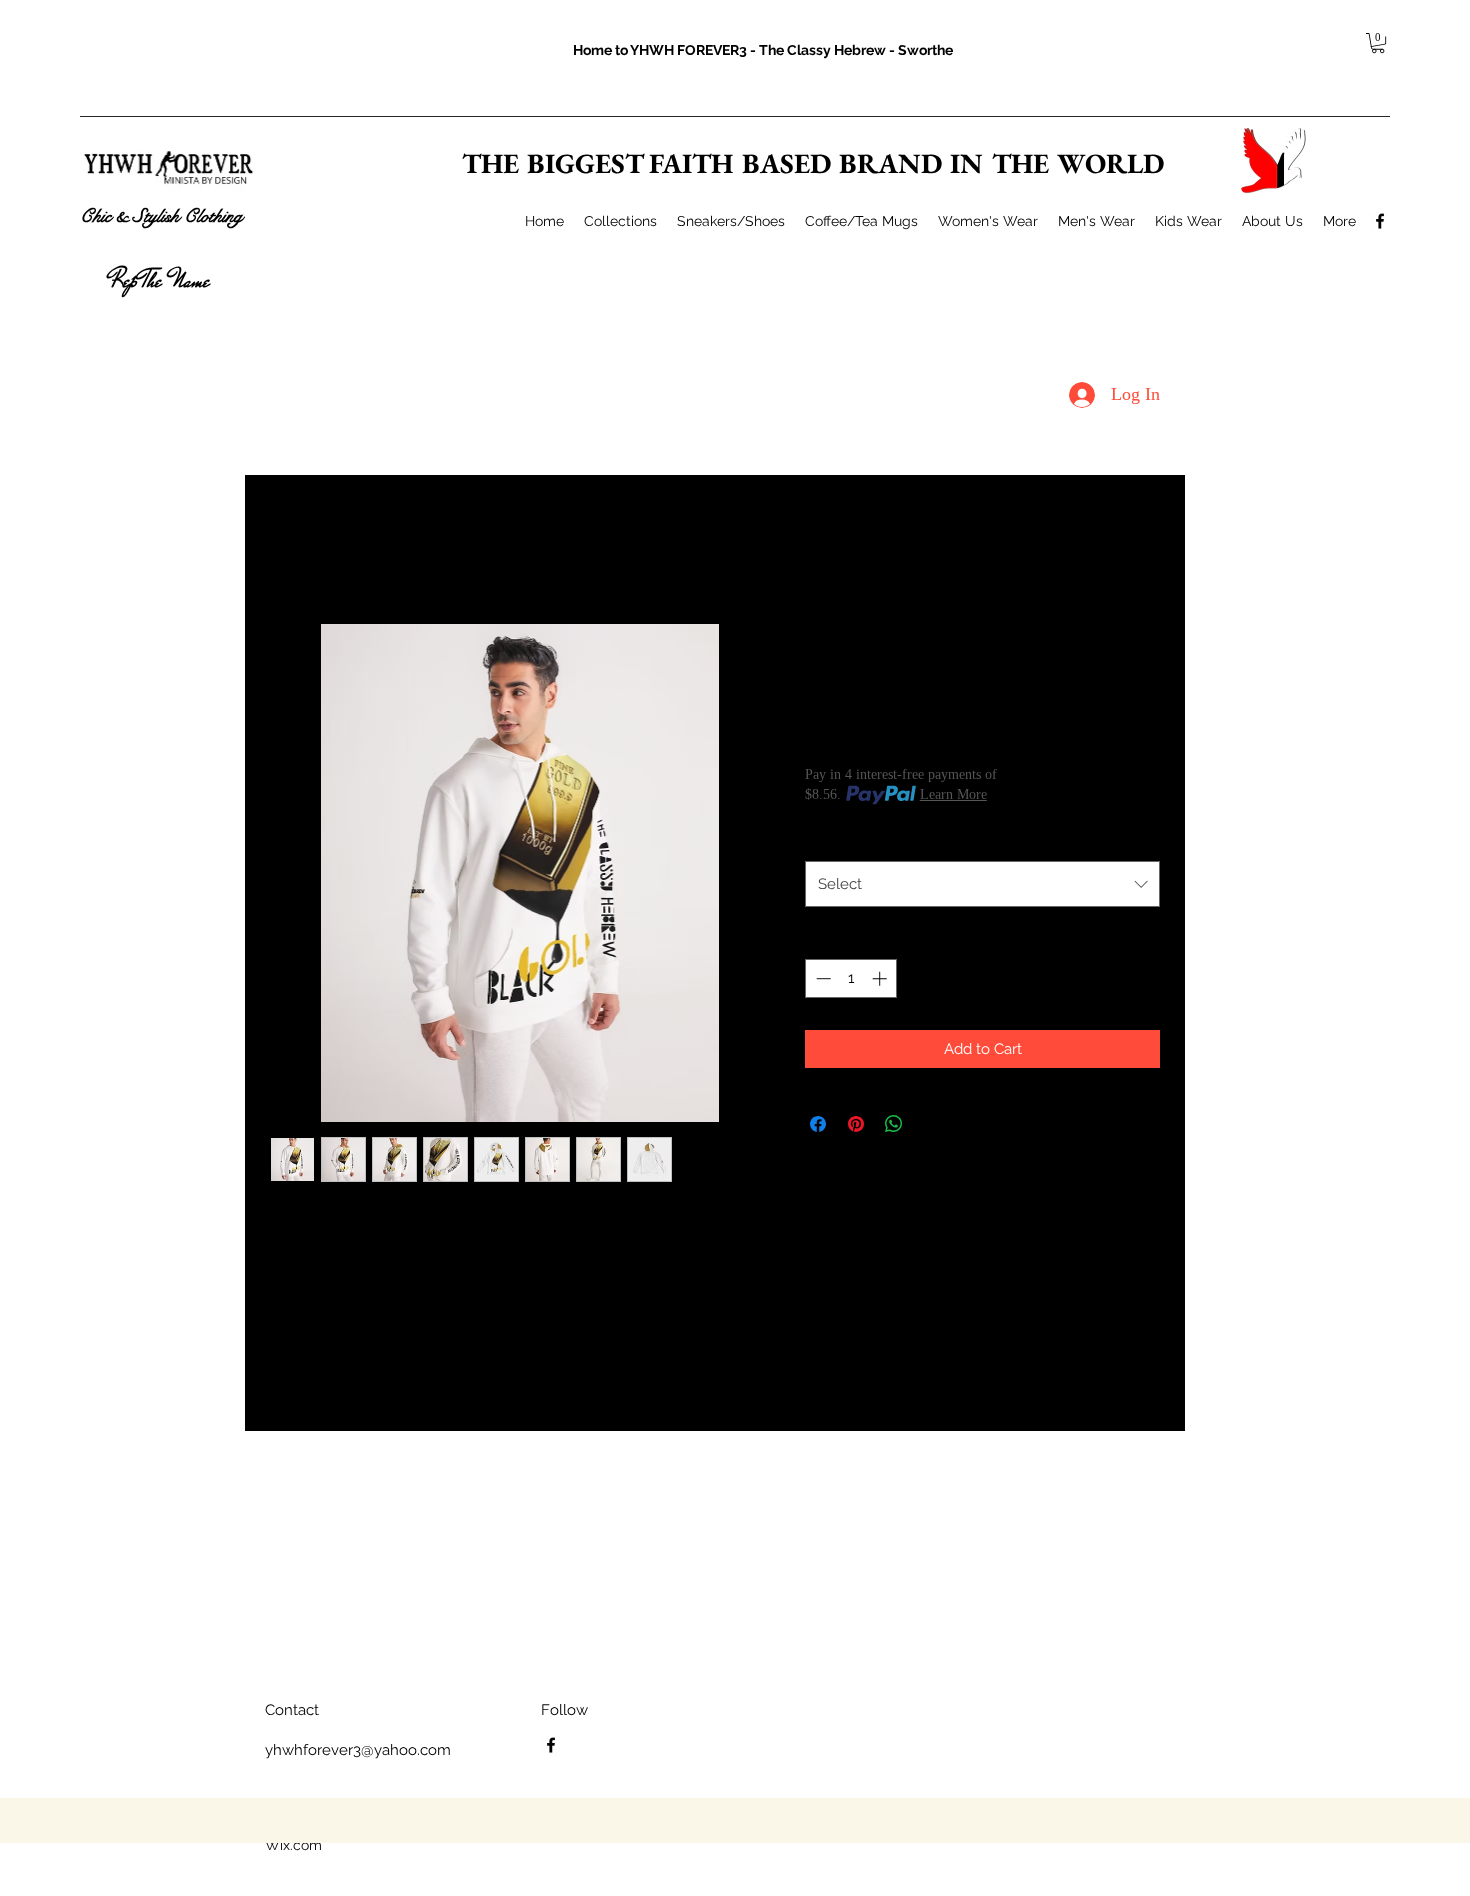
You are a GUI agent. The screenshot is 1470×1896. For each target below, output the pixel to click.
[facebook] (1380, 221)
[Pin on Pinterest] (856, 1124)
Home (289, 548)
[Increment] (881, 978)
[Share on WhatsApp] (894, 1124)
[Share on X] (932, 1124)
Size (823, 839)
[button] (1378, 43)
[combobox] (982, 884)
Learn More (953, 794)
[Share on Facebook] (818, 1124)
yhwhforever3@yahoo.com (358, 1750)
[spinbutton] (851, 978)
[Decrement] (821, 978)
